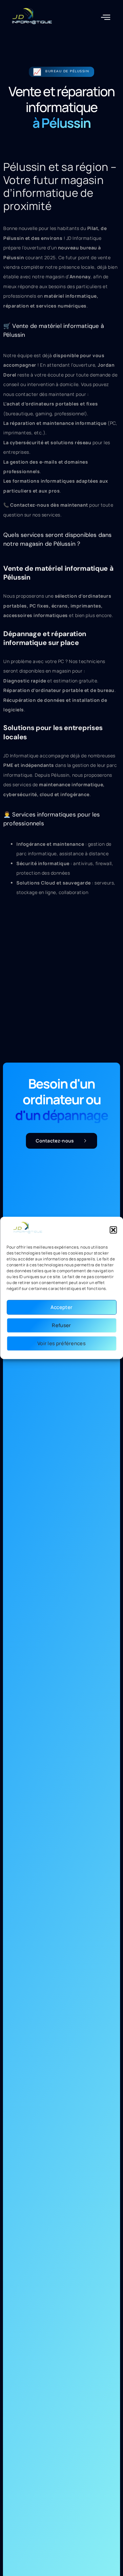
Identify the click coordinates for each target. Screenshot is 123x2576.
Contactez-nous (55, 1141)
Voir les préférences (61, 1343)
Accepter (61, 1307)
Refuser (61, 1325)
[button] (113, 1230)
